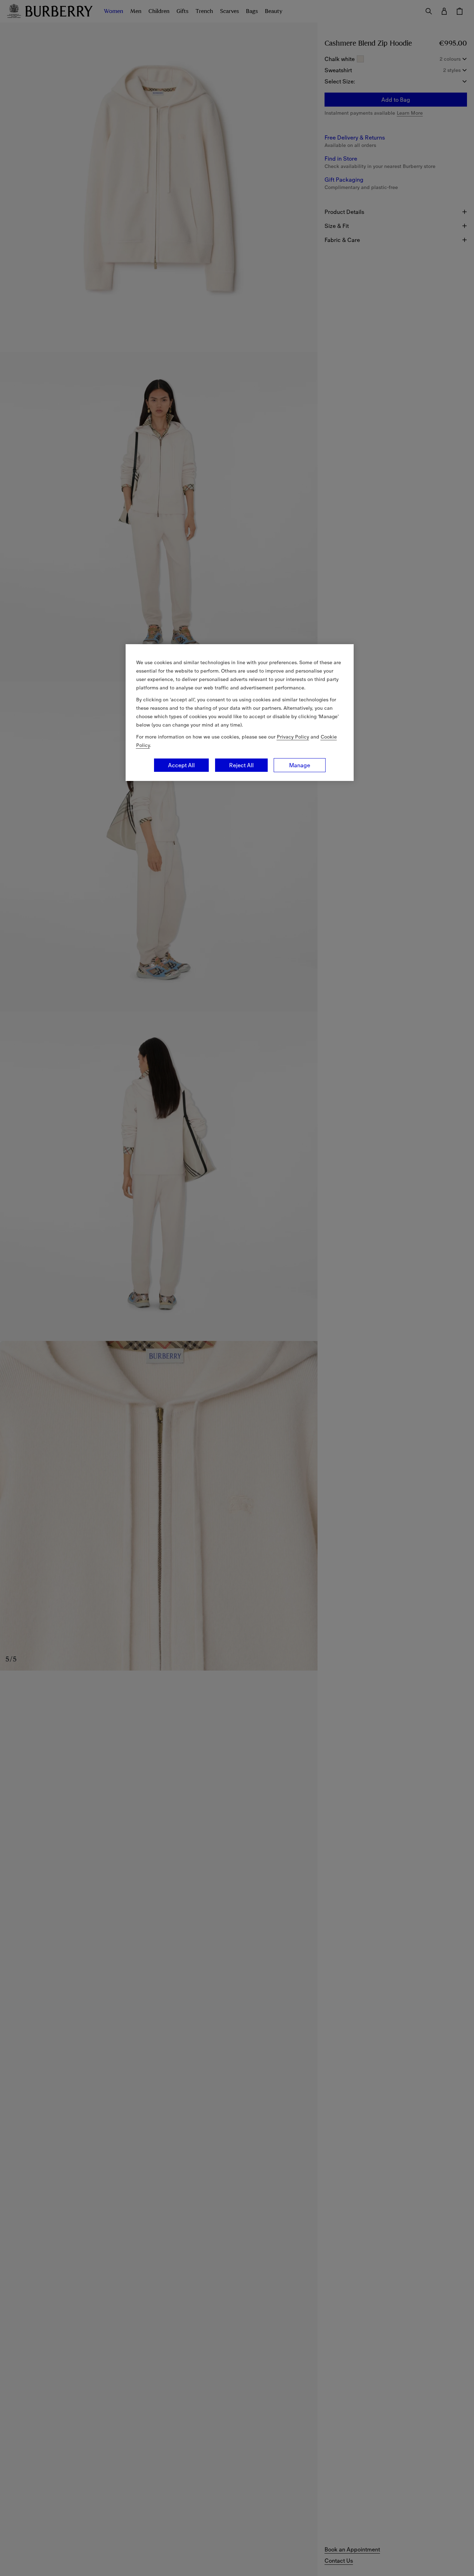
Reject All (241, 765)
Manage (300, 765)
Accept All (181, 765)
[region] (240, 713)
